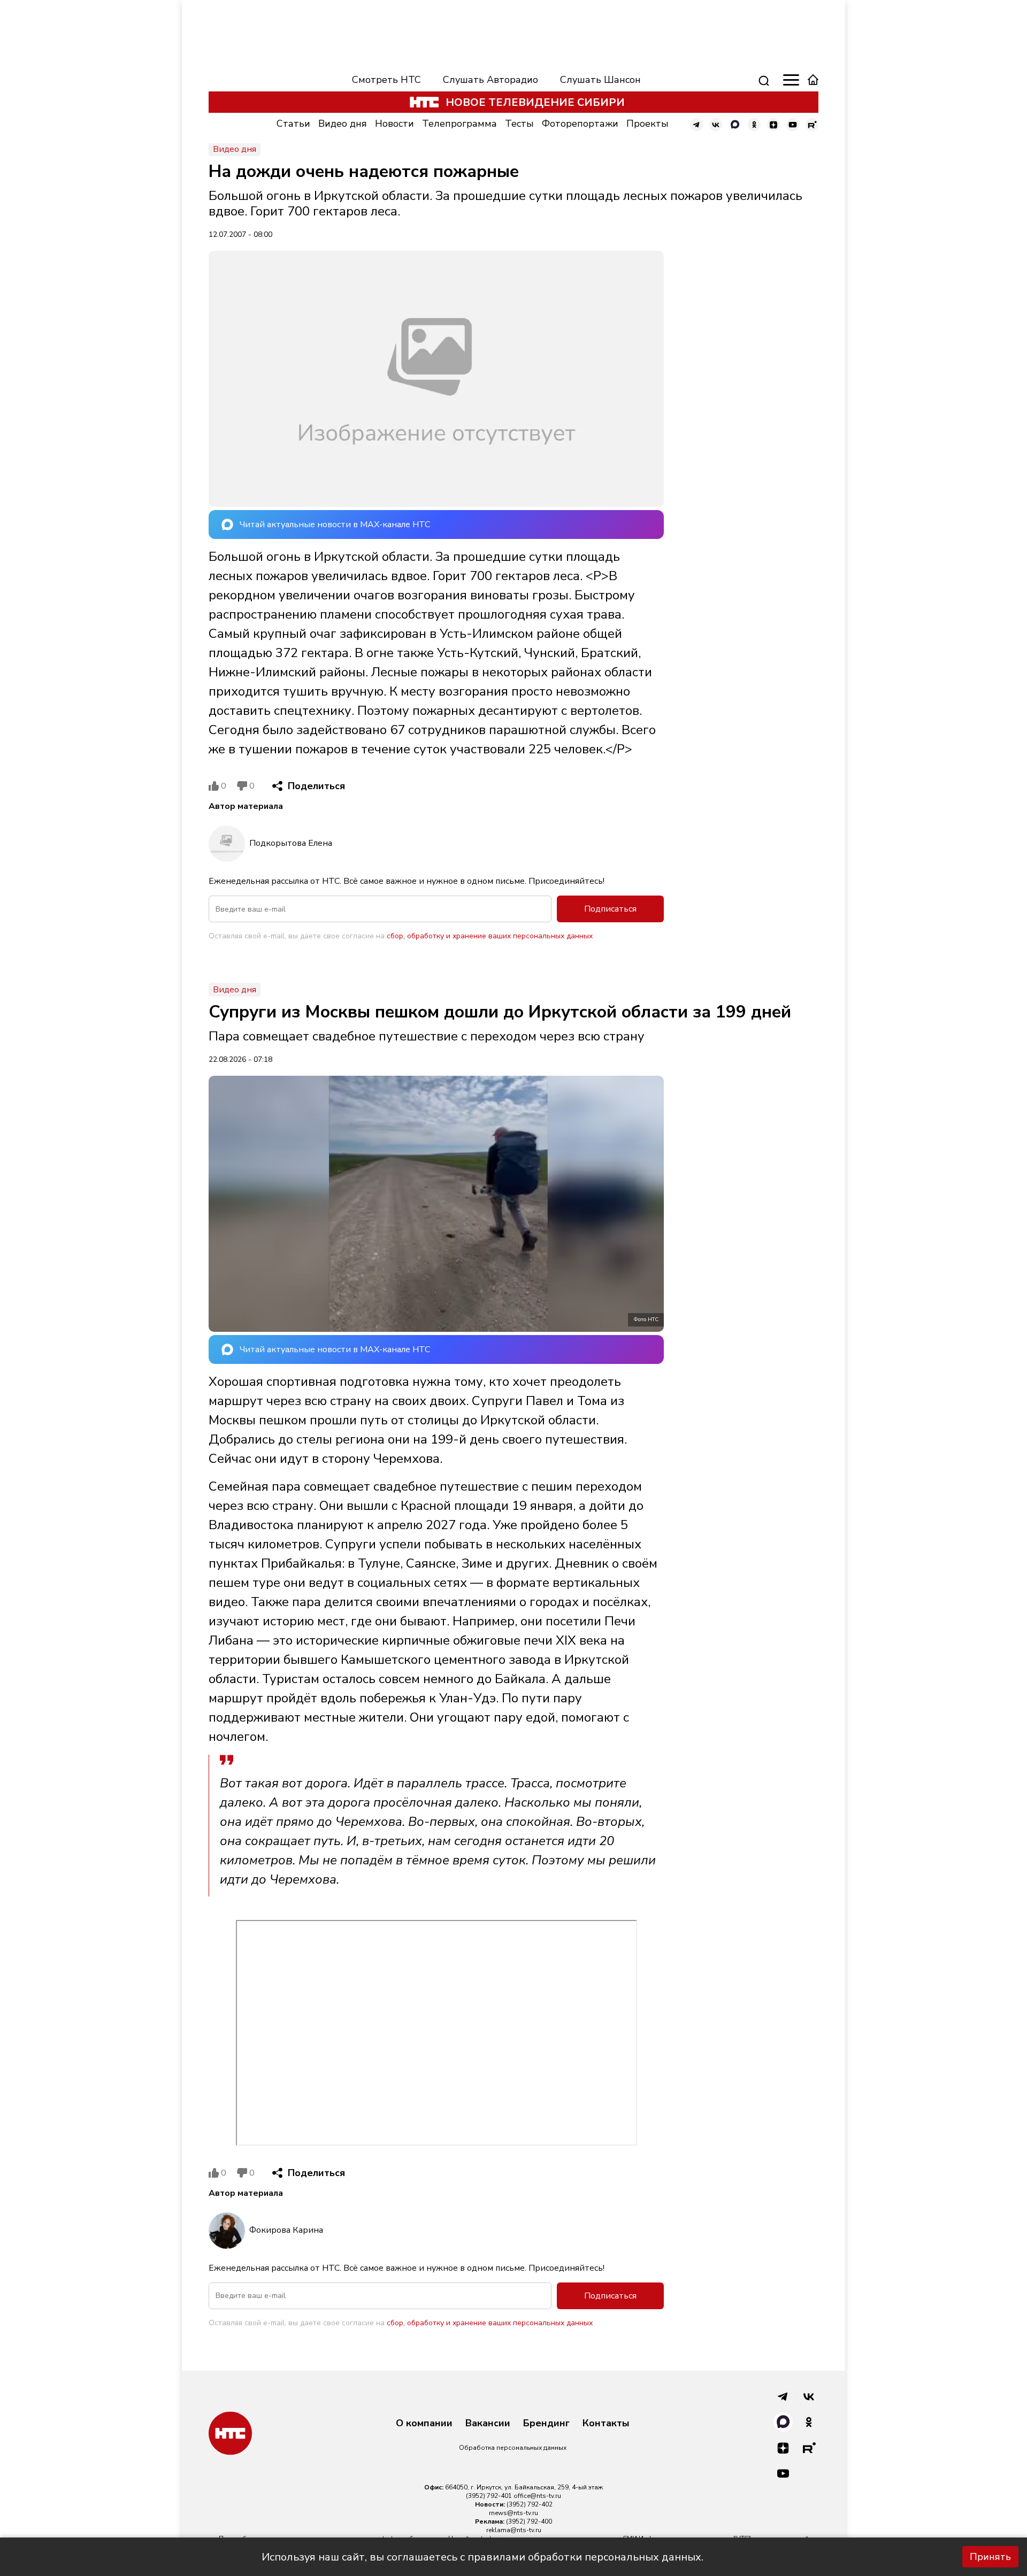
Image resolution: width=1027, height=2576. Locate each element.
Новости (394, 124)
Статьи (293, 124)
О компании (424, 2424)
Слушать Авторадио (490, 80)
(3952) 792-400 (529, 2521)
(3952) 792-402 (530, 2504)
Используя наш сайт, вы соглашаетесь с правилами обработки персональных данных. (482, 2557)
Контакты (606, 2424)
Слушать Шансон (600, 80)
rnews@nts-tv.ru (513, 2513)
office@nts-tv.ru (537, 2496)
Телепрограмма (459, 124)
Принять (990, 2557)
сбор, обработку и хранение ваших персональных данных (490, 936)
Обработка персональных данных (513, 2448)
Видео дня (343, 124)
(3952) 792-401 (489, 2496)
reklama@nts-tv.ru (514, 2530)
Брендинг (546, 2424)
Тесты (519, 124)
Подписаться (610, 909)
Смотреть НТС (386, 80)
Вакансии (488, 2424)
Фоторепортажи (580, 124)
